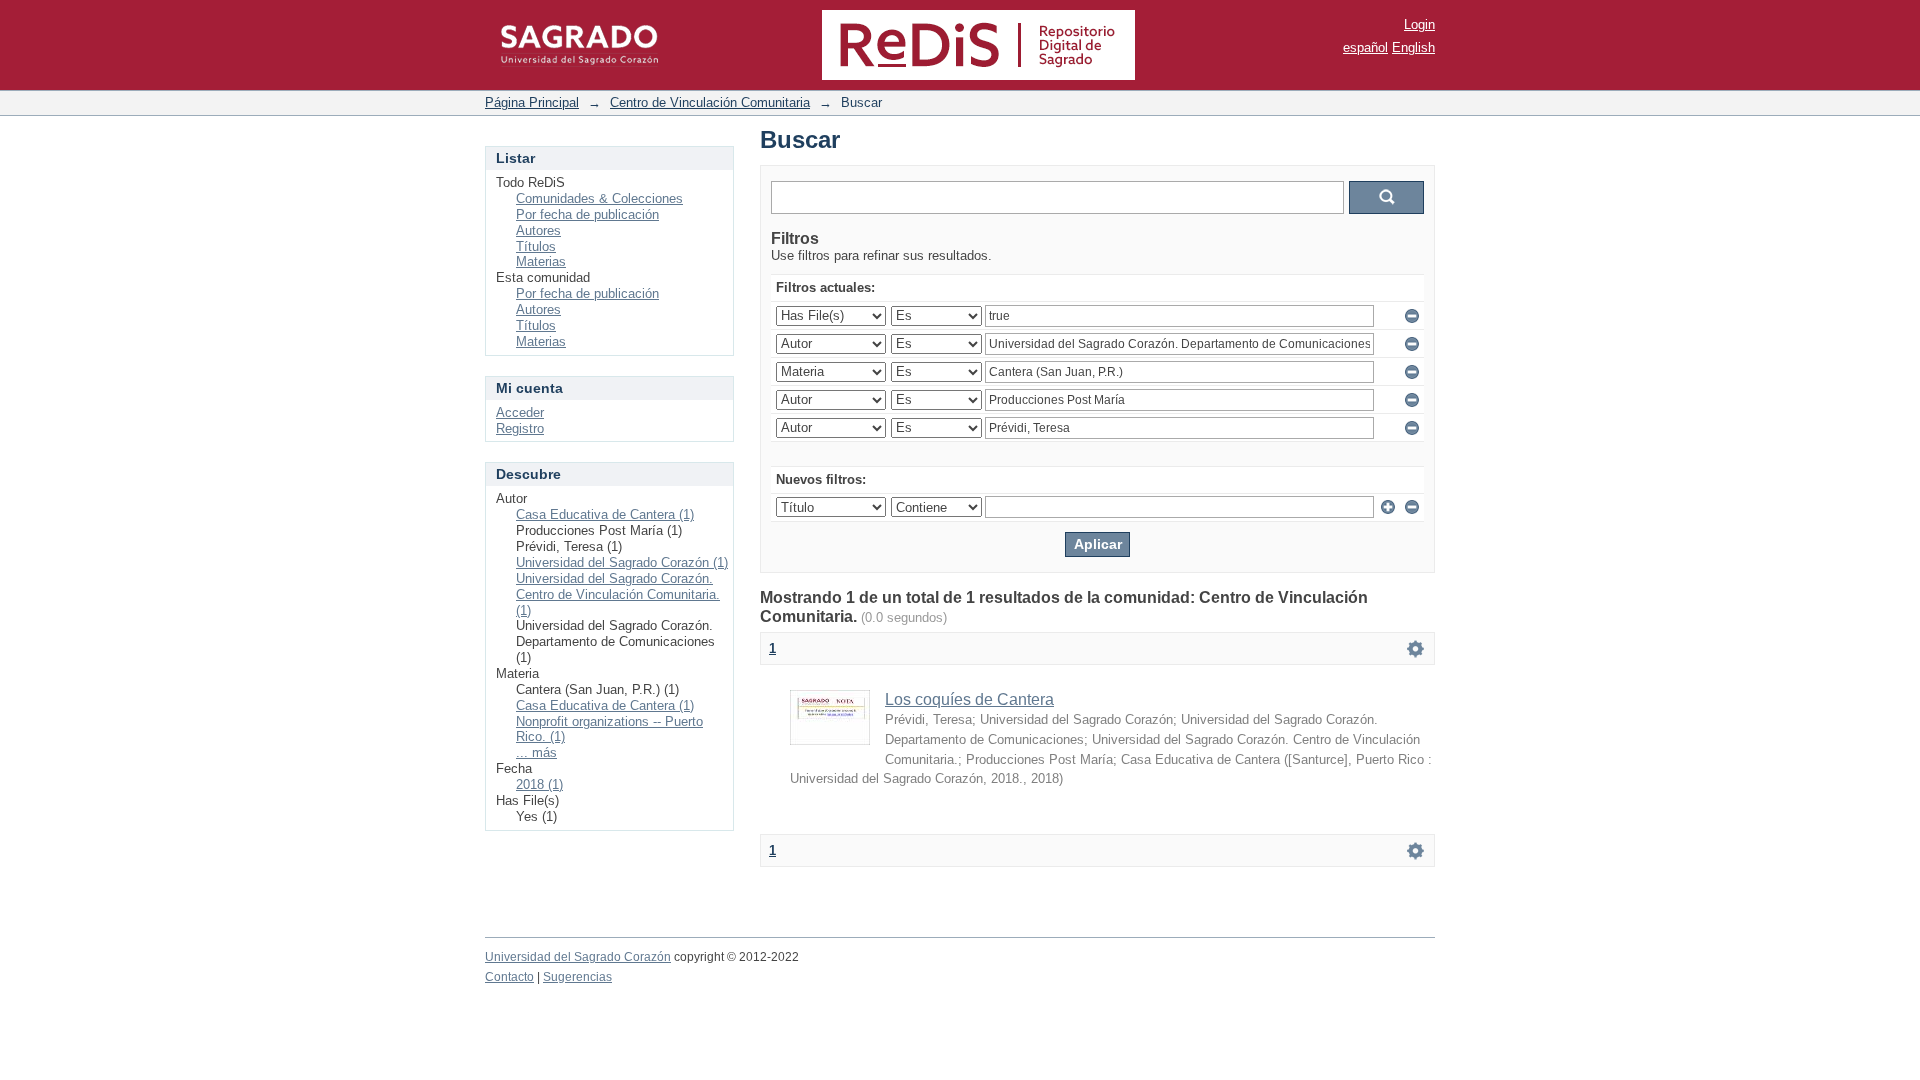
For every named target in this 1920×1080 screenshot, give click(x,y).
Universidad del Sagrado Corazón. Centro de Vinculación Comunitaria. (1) (618, 594)
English (1413, 47)
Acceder (520, 412)
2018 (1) (539, 784)
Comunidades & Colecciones (599, 198)
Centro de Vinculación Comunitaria (710, 102)
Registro (520, 428)
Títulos (536, 246)
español (1365, 47)
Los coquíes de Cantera (969, 699)
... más (536, 752)
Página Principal (532, 102)
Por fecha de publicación (587, 214)
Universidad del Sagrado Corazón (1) (622, 562)
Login (1419, 24)
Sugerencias (577, 977)
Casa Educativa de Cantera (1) (605, 514)
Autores (538, 230)
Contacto (509, 977)
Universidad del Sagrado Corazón (578, 957)
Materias (541, 261)
